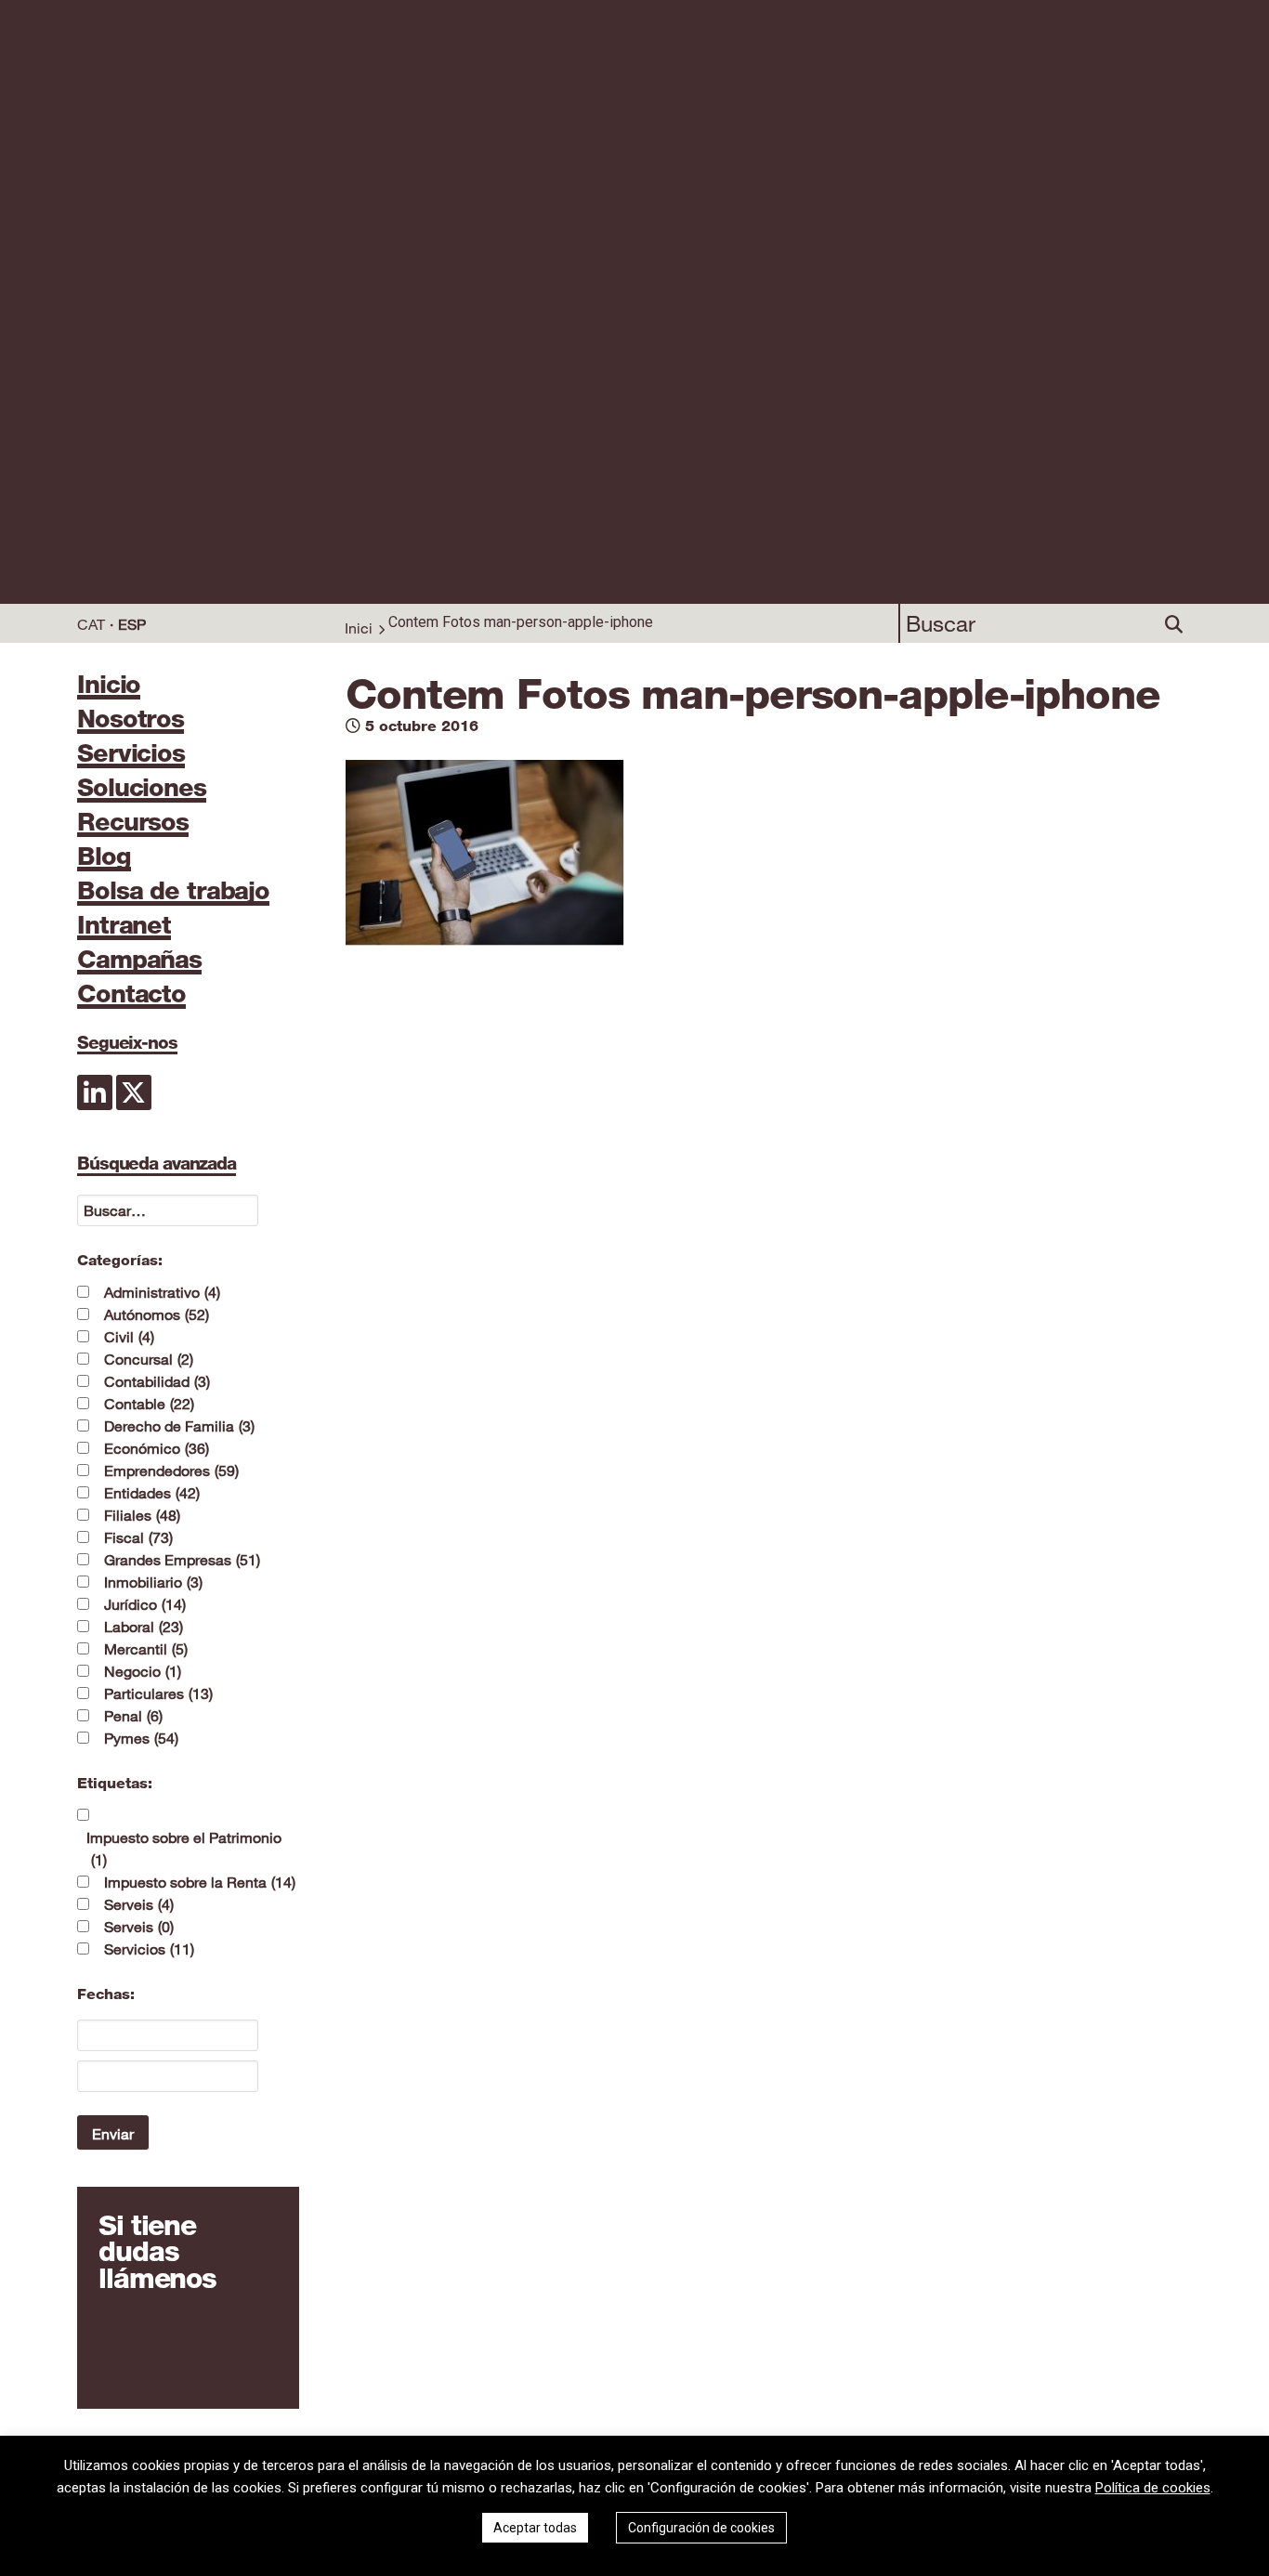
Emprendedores (171, 1471)
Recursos (133, 823)
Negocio (143, 1671)
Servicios (131, 754)
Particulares (158, 1693)
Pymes (141, 1738)
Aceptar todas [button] (535, 2528)
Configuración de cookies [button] (701, 2528)
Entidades (152, 1493)
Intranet (124, 926)
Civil (129, 1337)
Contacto (131, 995)
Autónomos (157, 1314)
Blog (104, 857)
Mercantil (146, 1649)
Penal (133, 1716)
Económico (157, 1448)
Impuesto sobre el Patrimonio (184, 1849)
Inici (359, 628)
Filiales (142, 1515)
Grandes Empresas (182, 1560)
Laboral (144, 1627)
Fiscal (138, 1537)
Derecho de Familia (179, 1426)
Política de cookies (1153, 2488)
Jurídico (145, 1604)
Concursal (149, 1359)
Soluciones (142, 789)
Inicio (109, 686)
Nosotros (131, 720)
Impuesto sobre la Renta (200, 1882)
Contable (149, 1404)
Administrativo (162, 1292)
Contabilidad (157, 1381)
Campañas (139, 961)
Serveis (139, 1904)
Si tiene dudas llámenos (157, 2253)
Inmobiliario (153, 1582)
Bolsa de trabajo (173, 892)
